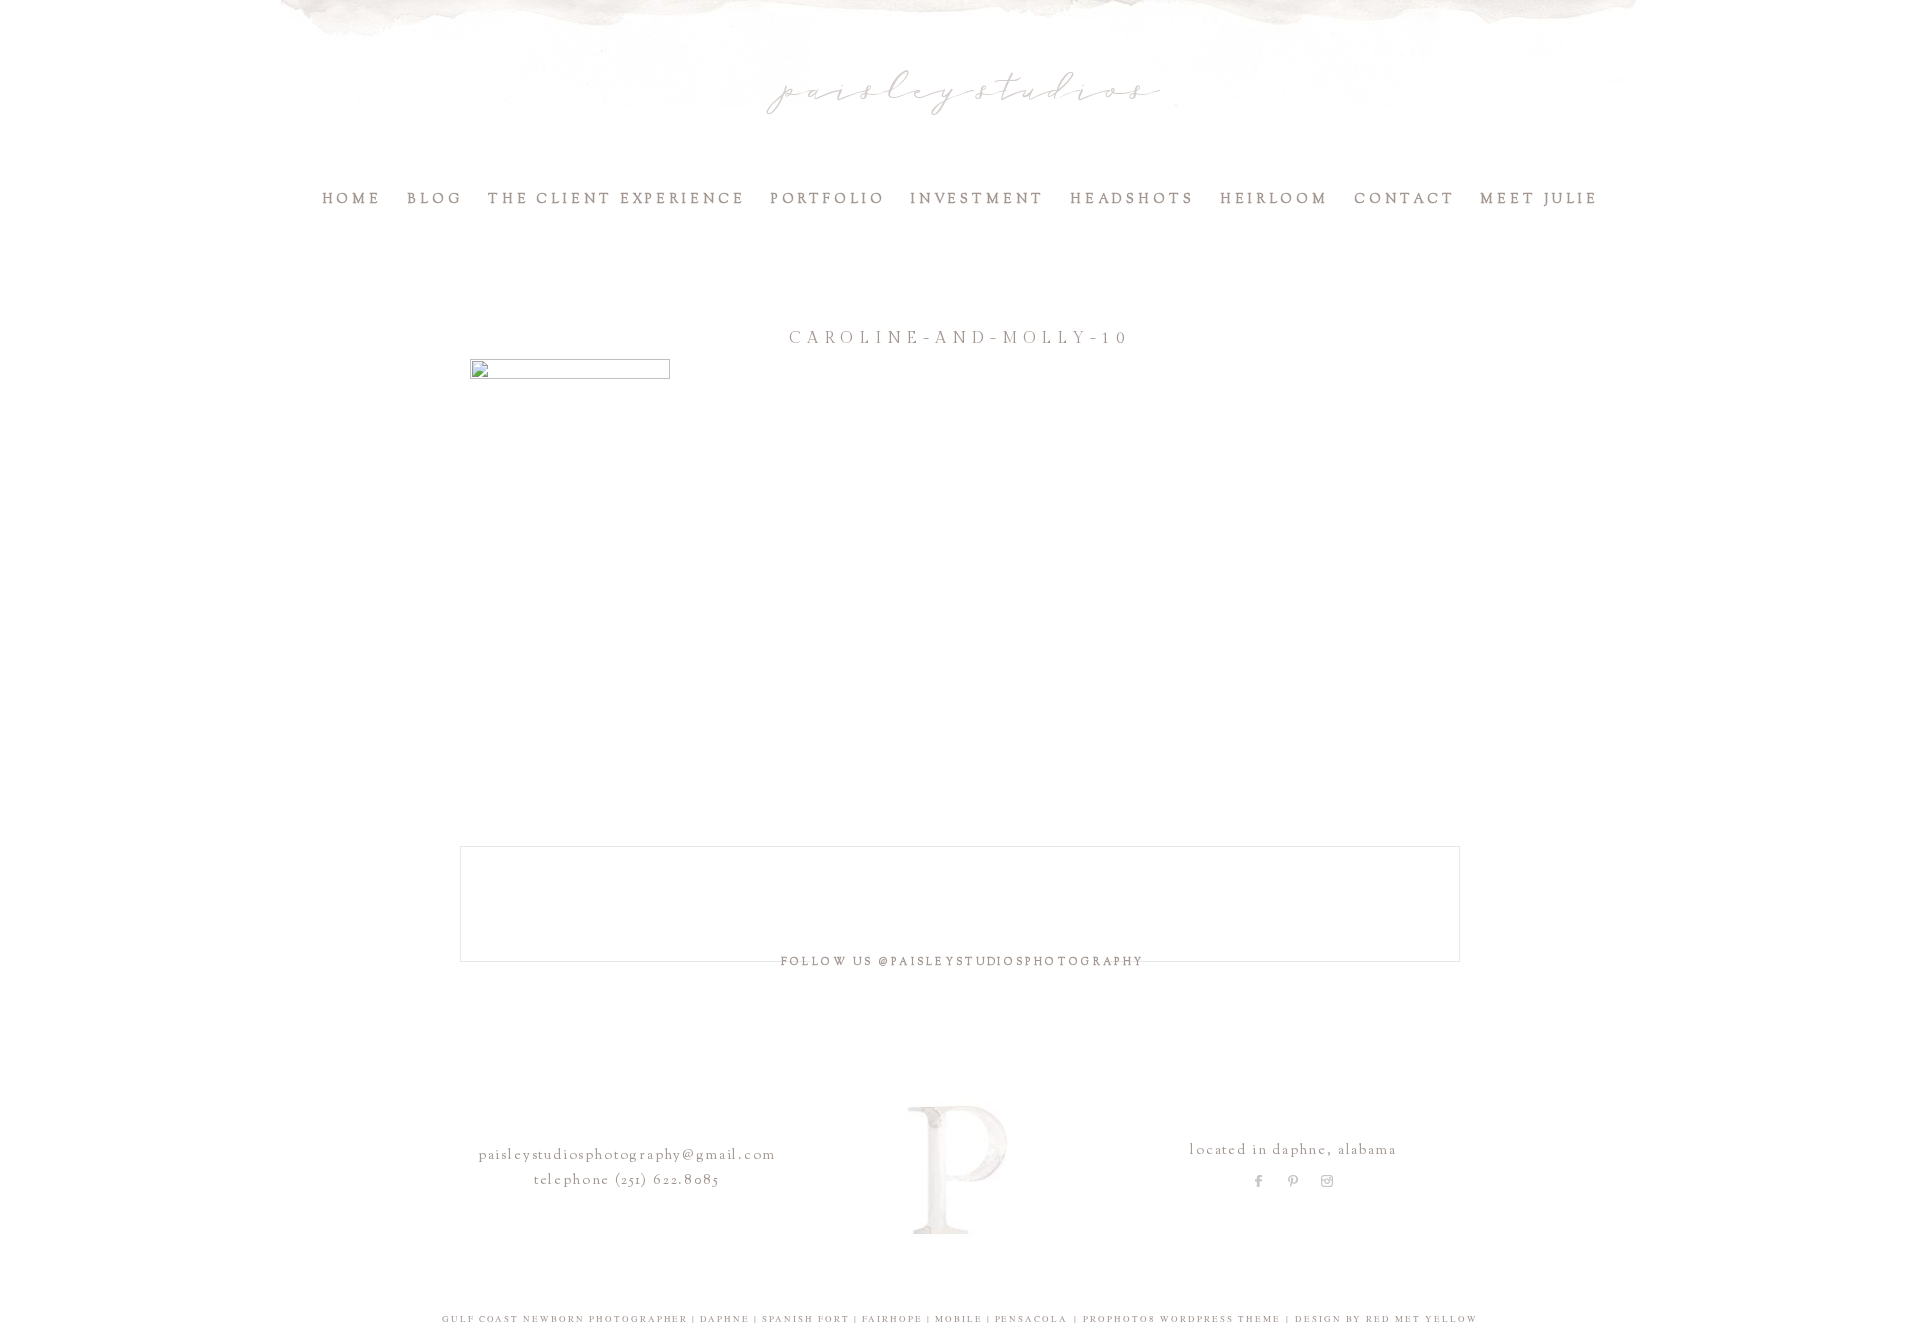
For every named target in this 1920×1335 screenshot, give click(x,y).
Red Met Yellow (1422, 1319)
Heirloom (1274, 200)
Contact (1404, 200)
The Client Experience (617, 200)
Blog (435, 200)
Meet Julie (1539, 200)
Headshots (1132, 200)
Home (352, 200)
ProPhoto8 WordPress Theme (1182, 1319)
